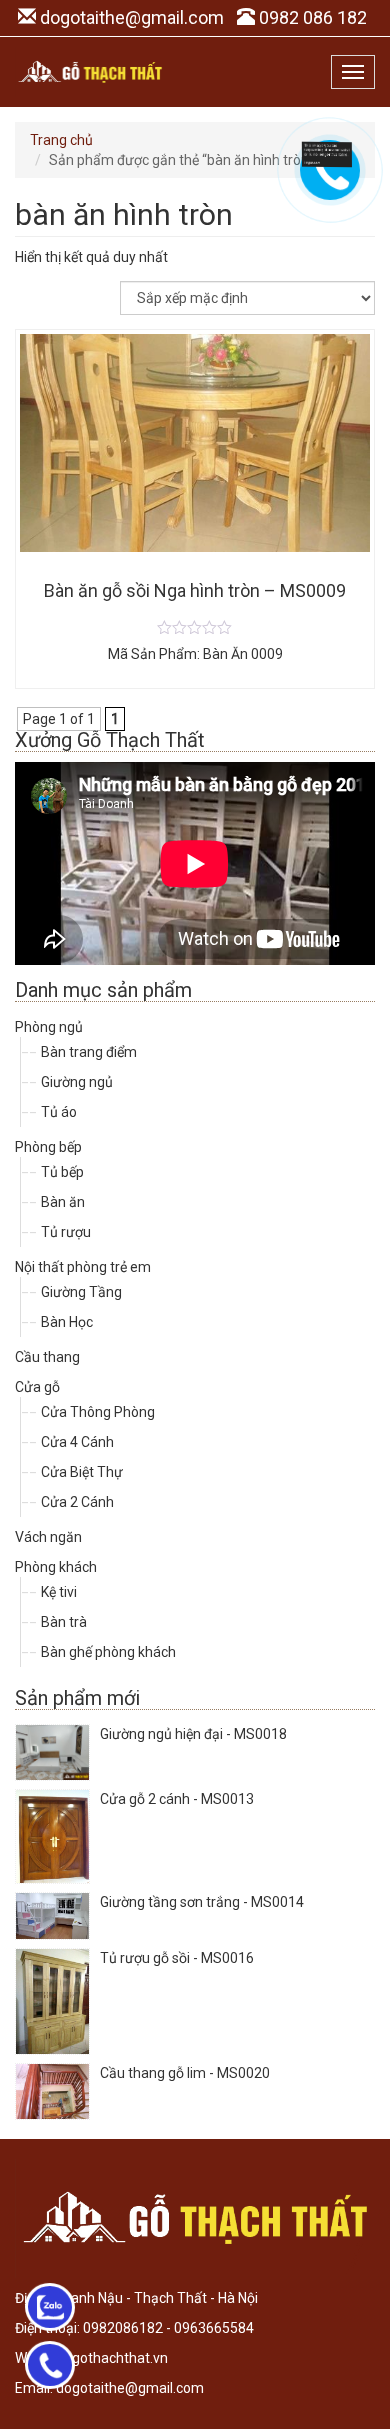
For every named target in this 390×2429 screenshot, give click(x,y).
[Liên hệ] (327, 153)
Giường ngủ (77, 1082)
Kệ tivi (59, 1592)
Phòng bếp (48, 1147)
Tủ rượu (66, 1232)
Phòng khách (56, 1567)
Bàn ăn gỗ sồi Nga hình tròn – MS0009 (195, 590)
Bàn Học (67, 1322)
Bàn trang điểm (89, 1052)
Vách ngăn (48, 1537)
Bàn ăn (63, 1202)
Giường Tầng (81, 1292)
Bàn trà (64, 1622)
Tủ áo (59, 1112)
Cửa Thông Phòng (98, 1412)
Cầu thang (47, 1357)
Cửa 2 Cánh (77, 1502)
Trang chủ (61, 140)
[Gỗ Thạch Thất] (90, 72)
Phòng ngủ (49, 1027)
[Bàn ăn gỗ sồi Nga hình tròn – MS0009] (195, 627)
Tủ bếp (62, 1172)
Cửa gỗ (37, 1387)
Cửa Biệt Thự (82, 1472)
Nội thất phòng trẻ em (83, 1267)
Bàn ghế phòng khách (108, 1652)
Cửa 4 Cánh (77, 1442)
